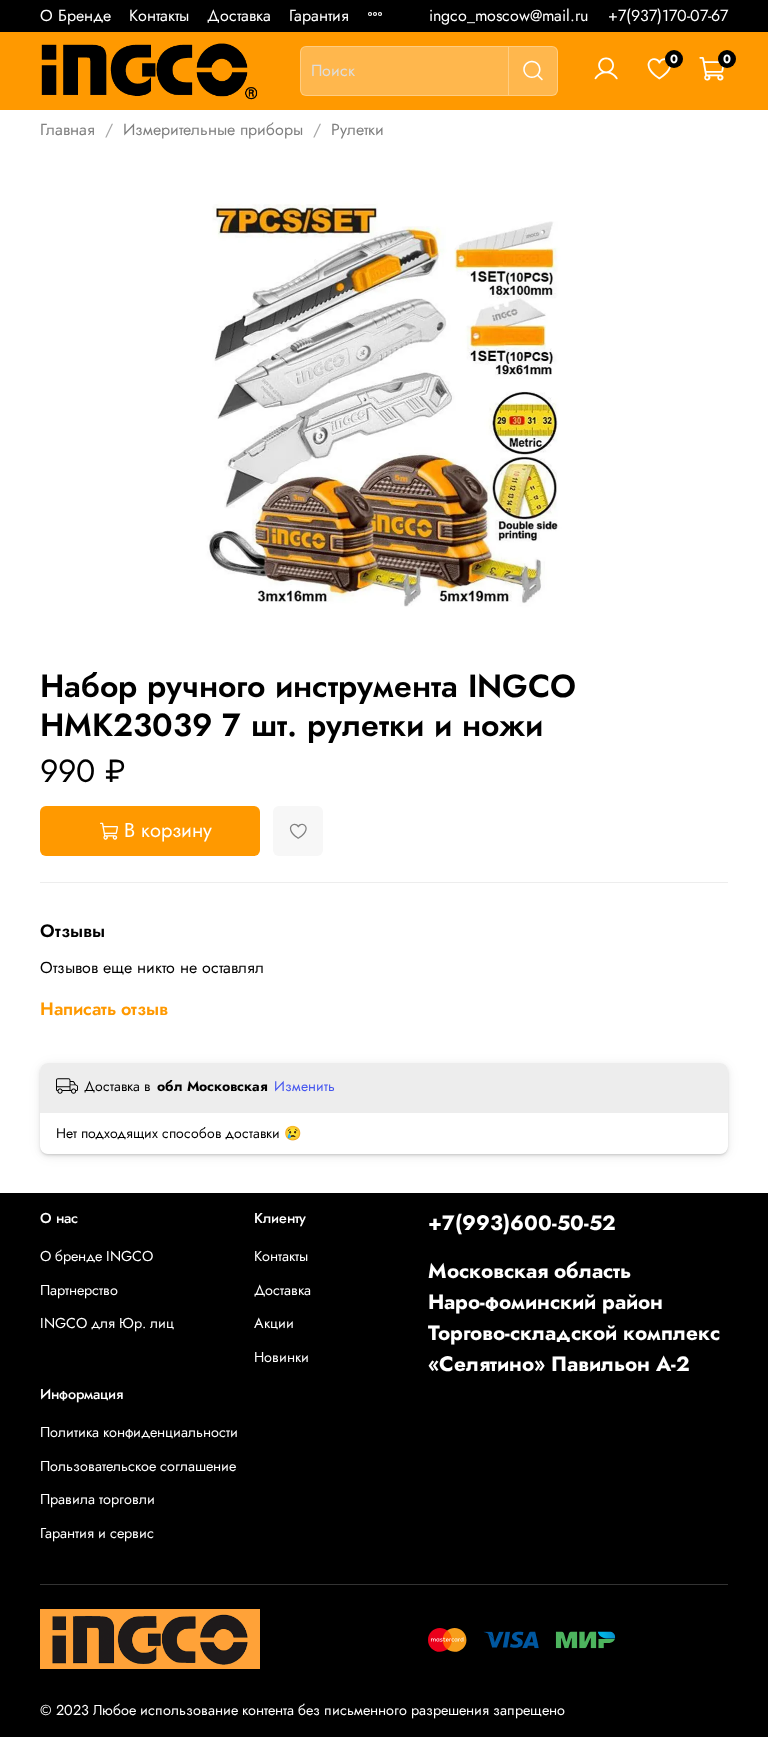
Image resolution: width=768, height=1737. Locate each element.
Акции (274, 1323)
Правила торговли (97, 1499)
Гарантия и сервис (97, 1533)
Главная (67, 129)
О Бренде (75, 15)
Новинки (281, 1357)
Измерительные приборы (213, 129)
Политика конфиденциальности (139, 1432)
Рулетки (357, 129)
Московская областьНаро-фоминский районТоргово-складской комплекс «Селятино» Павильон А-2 (574, 1318)
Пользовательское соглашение (138, 1466)
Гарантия (319, 15)
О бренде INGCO (96, 1256)
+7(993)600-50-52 (522, 1223)
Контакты (159, 15)
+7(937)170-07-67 (668, 15)
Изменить (304, 1086)
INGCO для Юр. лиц (107, 1323)
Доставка (239, 15)
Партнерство (79, 1290)
